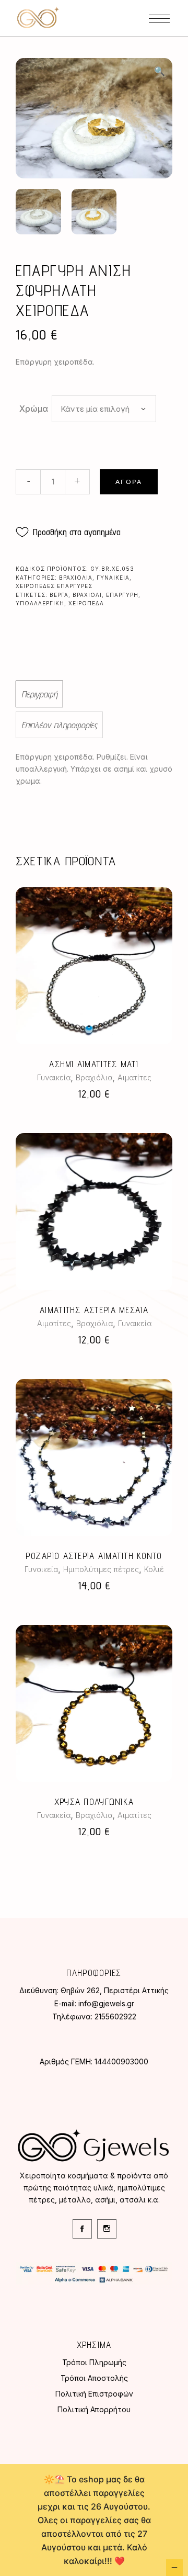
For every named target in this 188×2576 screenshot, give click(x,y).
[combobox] (104, 409)
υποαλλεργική (40, 603)
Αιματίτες (134, 1077)
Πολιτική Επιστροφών (94, 2394)
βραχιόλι (87, 595)
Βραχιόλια (76, 578)
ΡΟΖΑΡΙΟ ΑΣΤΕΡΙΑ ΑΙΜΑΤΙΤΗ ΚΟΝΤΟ (94, 1556)
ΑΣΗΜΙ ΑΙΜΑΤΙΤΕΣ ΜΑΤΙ (94, 1064)
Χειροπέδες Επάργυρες (54, 586)
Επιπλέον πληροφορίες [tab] (59, 725)
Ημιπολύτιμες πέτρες (101, 1569)
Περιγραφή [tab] (39, 694)
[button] (159, 71)
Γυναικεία (113, 578)
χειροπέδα (86, 603)
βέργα (59, 595)
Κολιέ (154, 1569)
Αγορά (129, 482)
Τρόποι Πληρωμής (94, 2362)
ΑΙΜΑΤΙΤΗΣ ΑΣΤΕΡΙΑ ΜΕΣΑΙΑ (94, 1310)
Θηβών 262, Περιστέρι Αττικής (115, 1990)
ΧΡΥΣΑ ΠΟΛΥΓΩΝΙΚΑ (94, 1802)
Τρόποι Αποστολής (94, 2378)
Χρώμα (34, 409)
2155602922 (115, 2016)
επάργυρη (122, 595)
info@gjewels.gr (106, 2003)
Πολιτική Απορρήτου (94, 2409)
